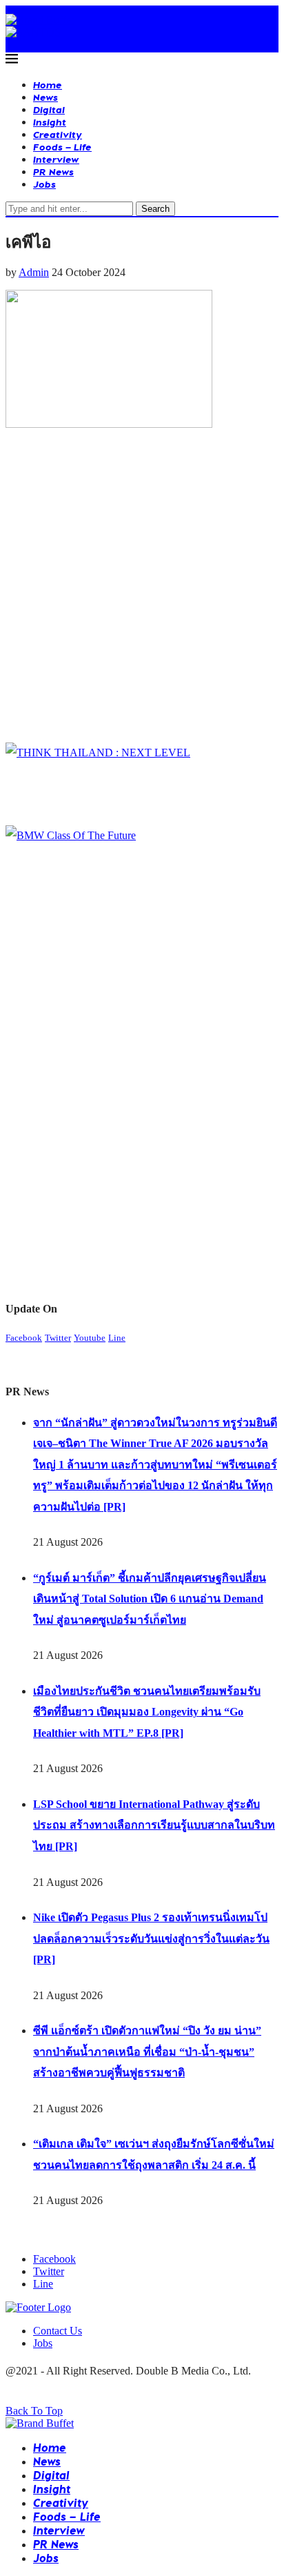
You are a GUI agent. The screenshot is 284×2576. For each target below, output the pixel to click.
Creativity (58, 134)
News (45, 97)
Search (155, 209)
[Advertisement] (142, 589)
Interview (56, 159)
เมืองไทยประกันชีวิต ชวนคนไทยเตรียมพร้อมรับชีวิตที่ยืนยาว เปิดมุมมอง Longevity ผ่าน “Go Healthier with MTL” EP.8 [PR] (147, 1712)
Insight (50, 122)
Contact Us (58, 2331)
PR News (53, 171)
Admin (34, 272)
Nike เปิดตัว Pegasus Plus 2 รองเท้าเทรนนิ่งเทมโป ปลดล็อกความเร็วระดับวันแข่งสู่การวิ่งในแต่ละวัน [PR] (151, 1938)
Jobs (44, 184)
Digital (49, 109)
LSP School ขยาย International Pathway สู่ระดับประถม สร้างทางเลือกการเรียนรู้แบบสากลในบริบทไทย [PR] (154, 1825)
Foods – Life (62, 147)
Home (48, 85)
